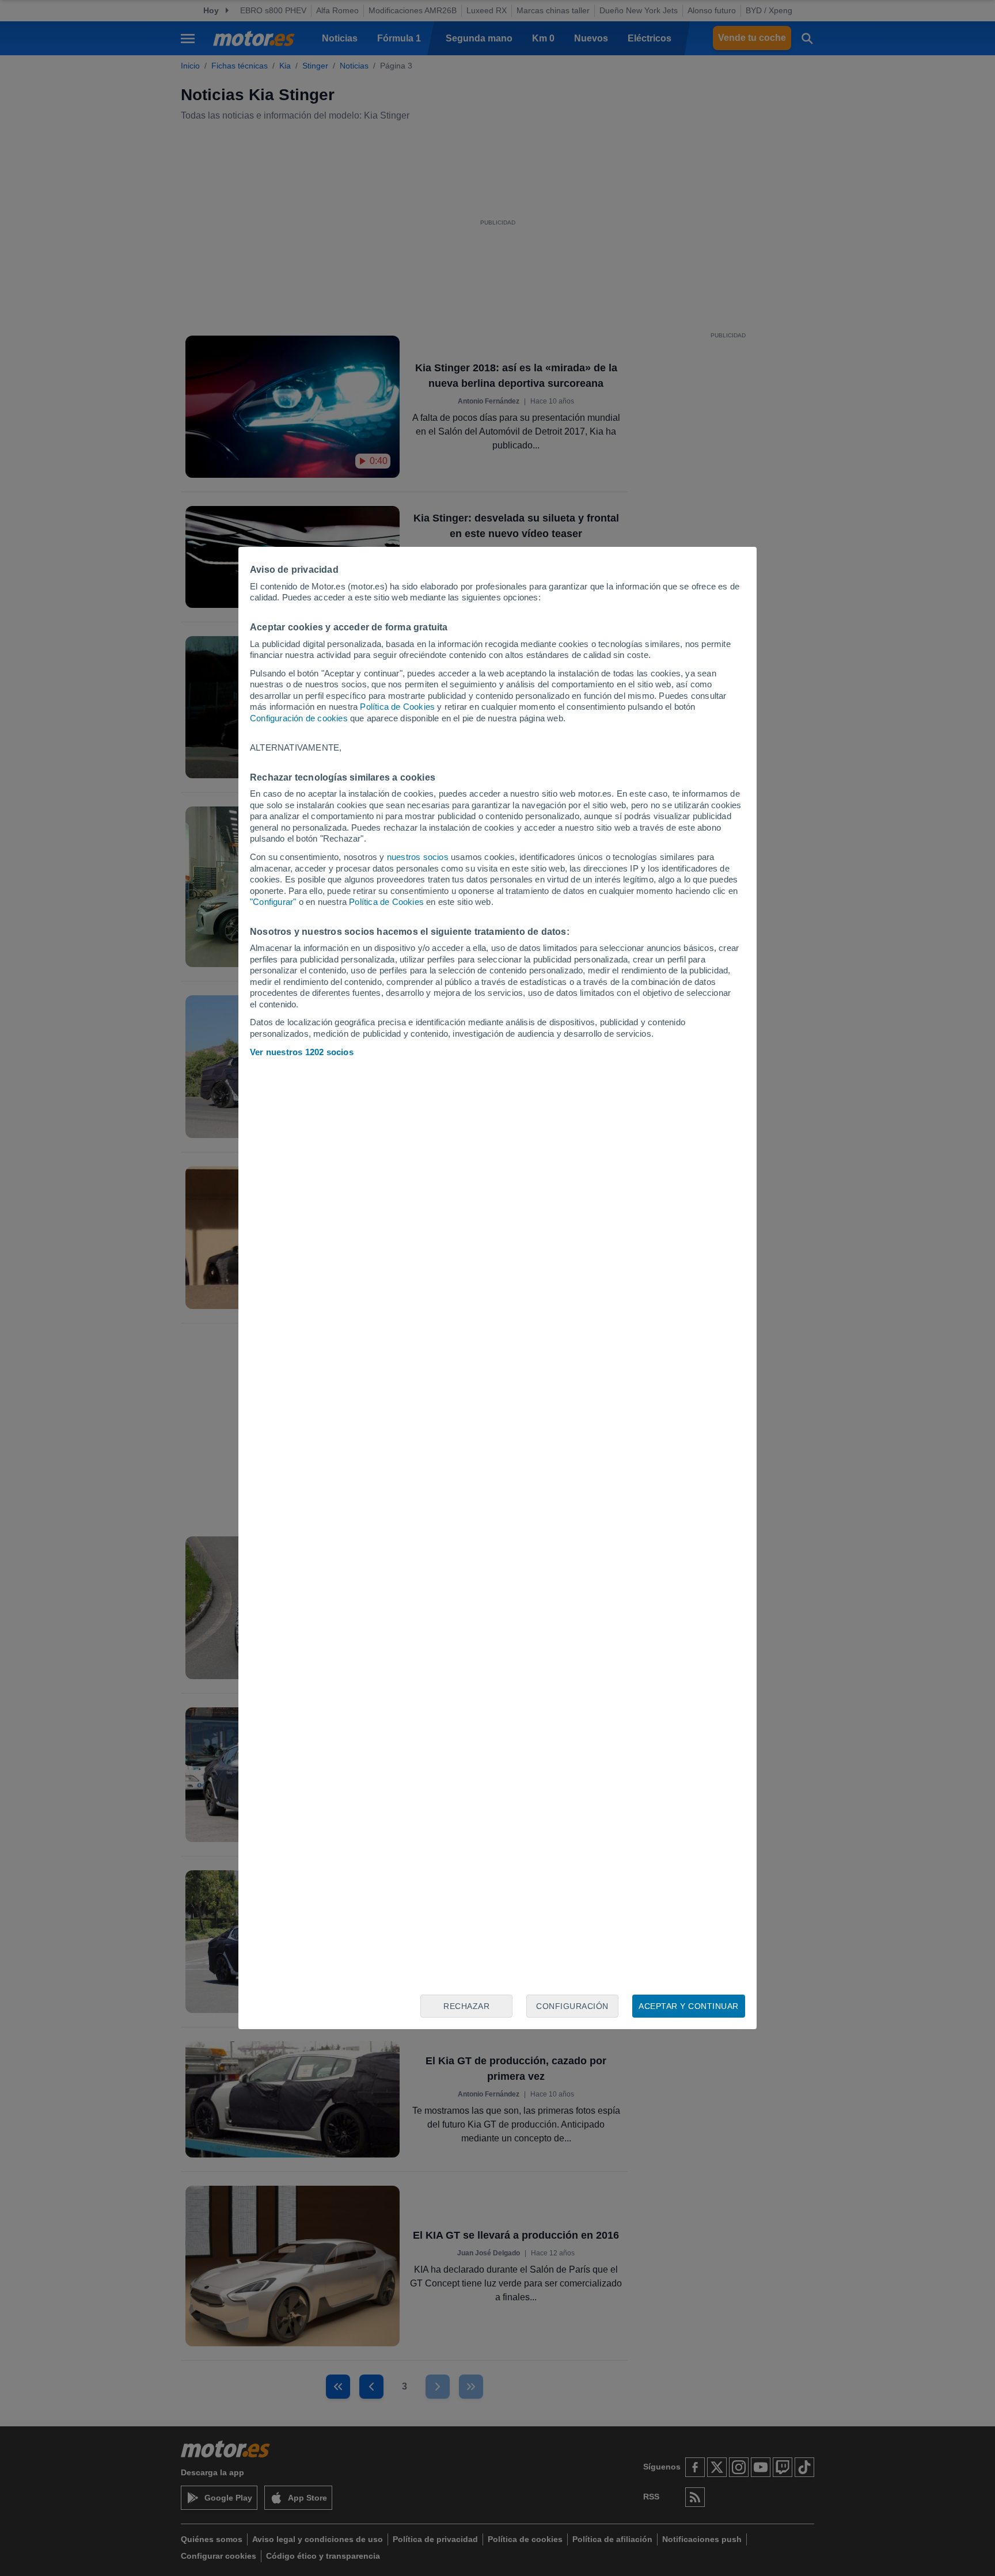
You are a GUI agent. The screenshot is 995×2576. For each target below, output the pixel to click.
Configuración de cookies (299, 718)
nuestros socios (418, 857)
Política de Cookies (397, 707)
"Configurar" (273, 902)
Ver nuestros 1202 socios (302, 1052)
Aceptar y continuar (689, 2006)
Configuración (572, 2006)
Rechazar (466, 2006)
